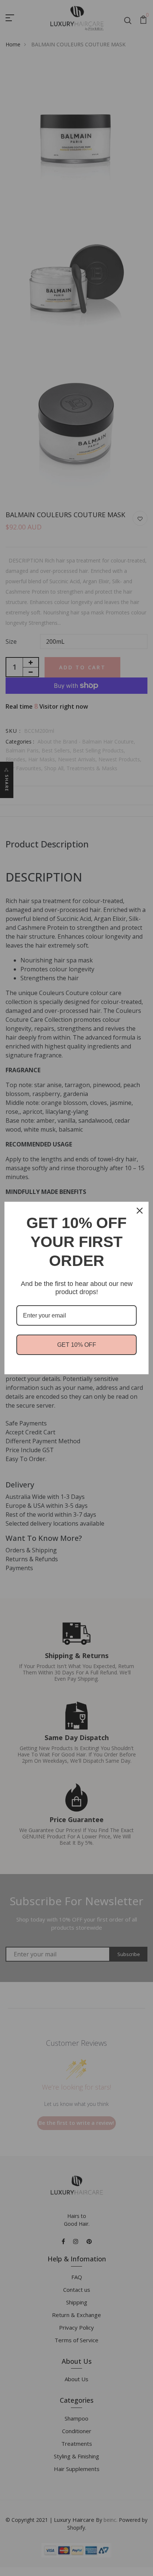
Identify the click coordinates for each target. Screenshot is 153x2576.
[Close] (140, 1211)
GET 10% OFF (77, 1345)
